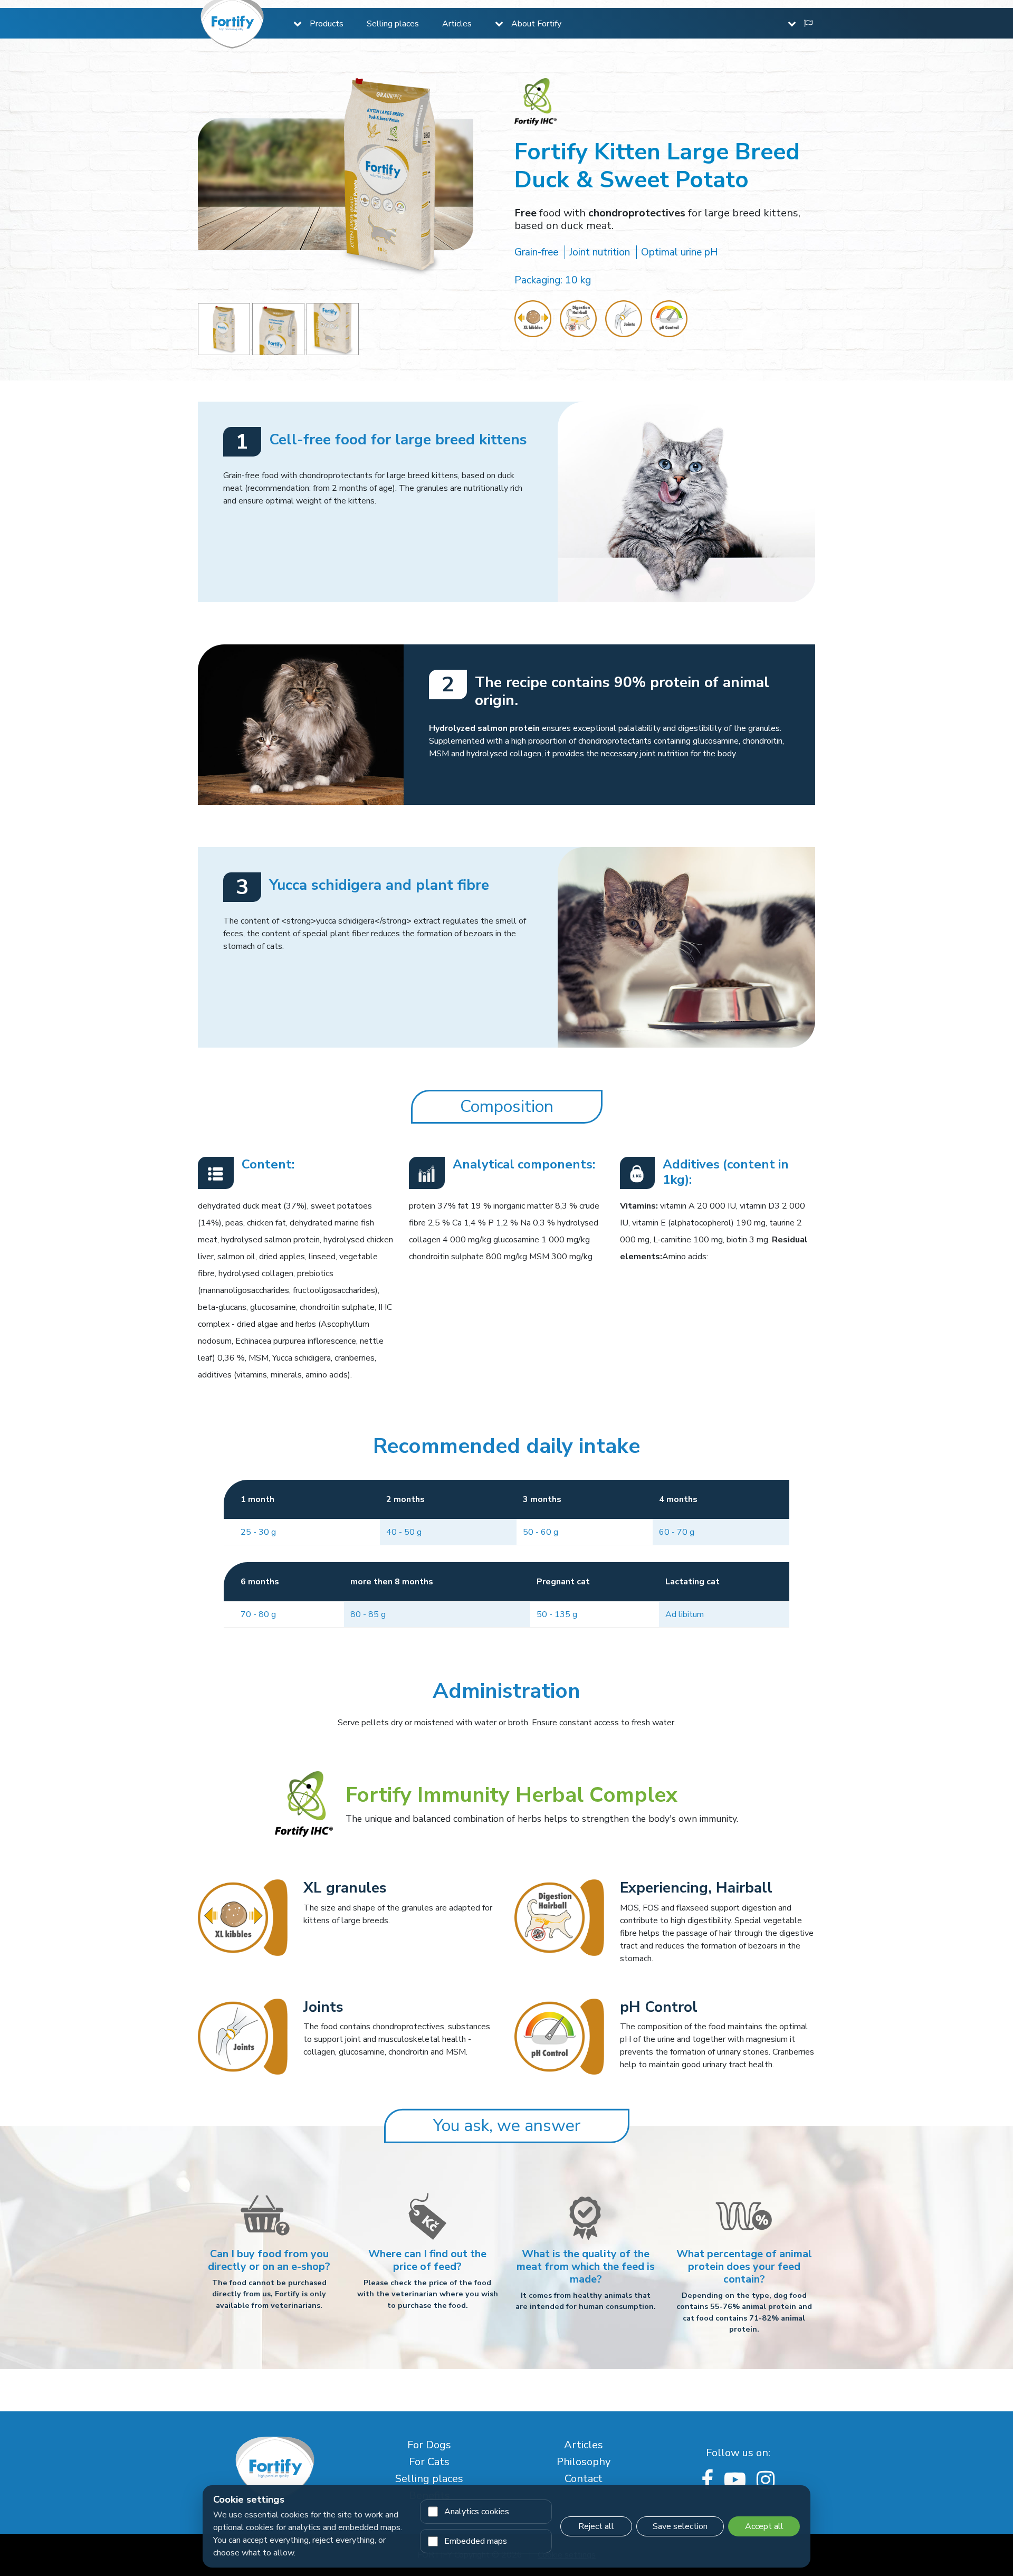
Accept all (764, 2526)
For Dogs (429, 2445)
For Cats (429, 2462)
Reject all (596, 2526)
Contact (584, 2479)
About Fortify (536, 24)
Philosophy (584, 2462)
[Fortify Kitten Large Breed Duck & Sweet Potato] (224, 329)
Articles (457, 24)
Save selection (680, 2526)
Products (327, 24)
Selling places (393, 24)
